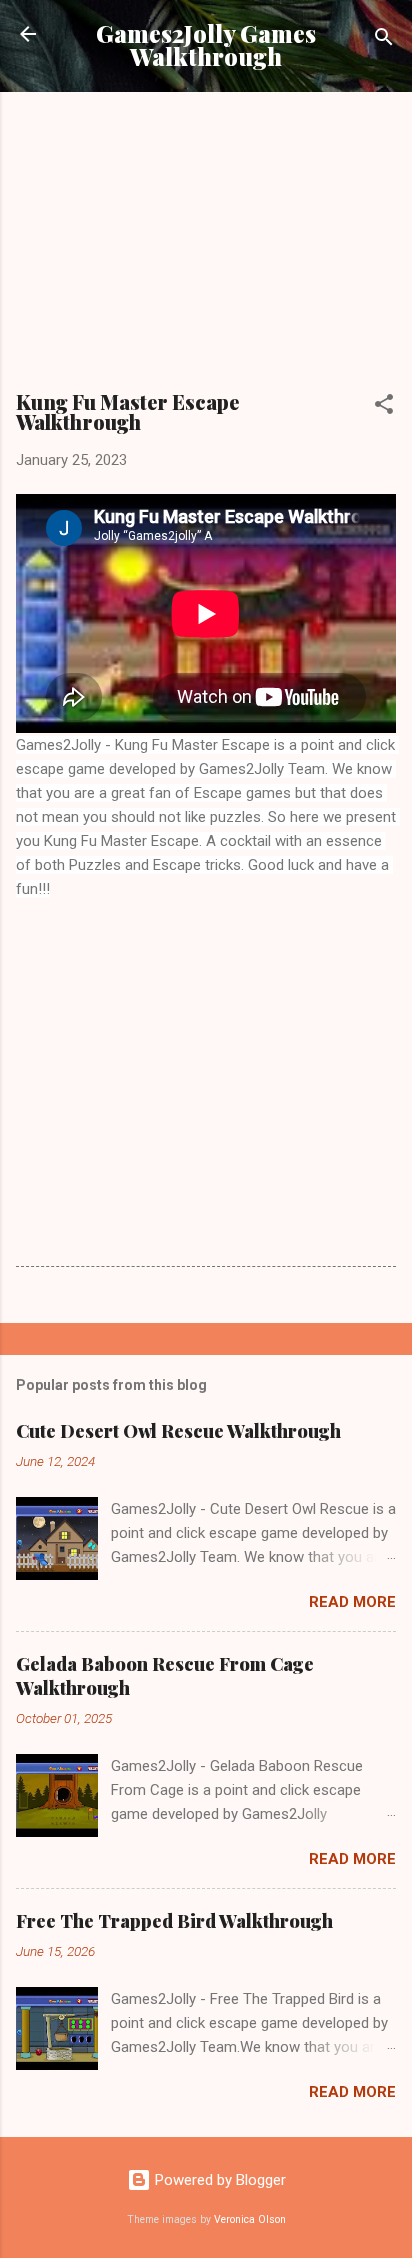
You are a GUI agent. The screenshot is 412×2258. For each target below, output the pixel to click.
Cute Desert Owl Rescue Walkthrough (178, 1431)
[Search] (384, 40)
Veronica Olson (250, 2219)
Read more (352, 1602)
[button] (384, 407)
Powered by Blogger (218, 2180)
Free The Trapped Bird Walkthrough (174, 1921)
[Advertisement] (206, 248)
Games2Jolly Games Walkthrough (206, 45)
